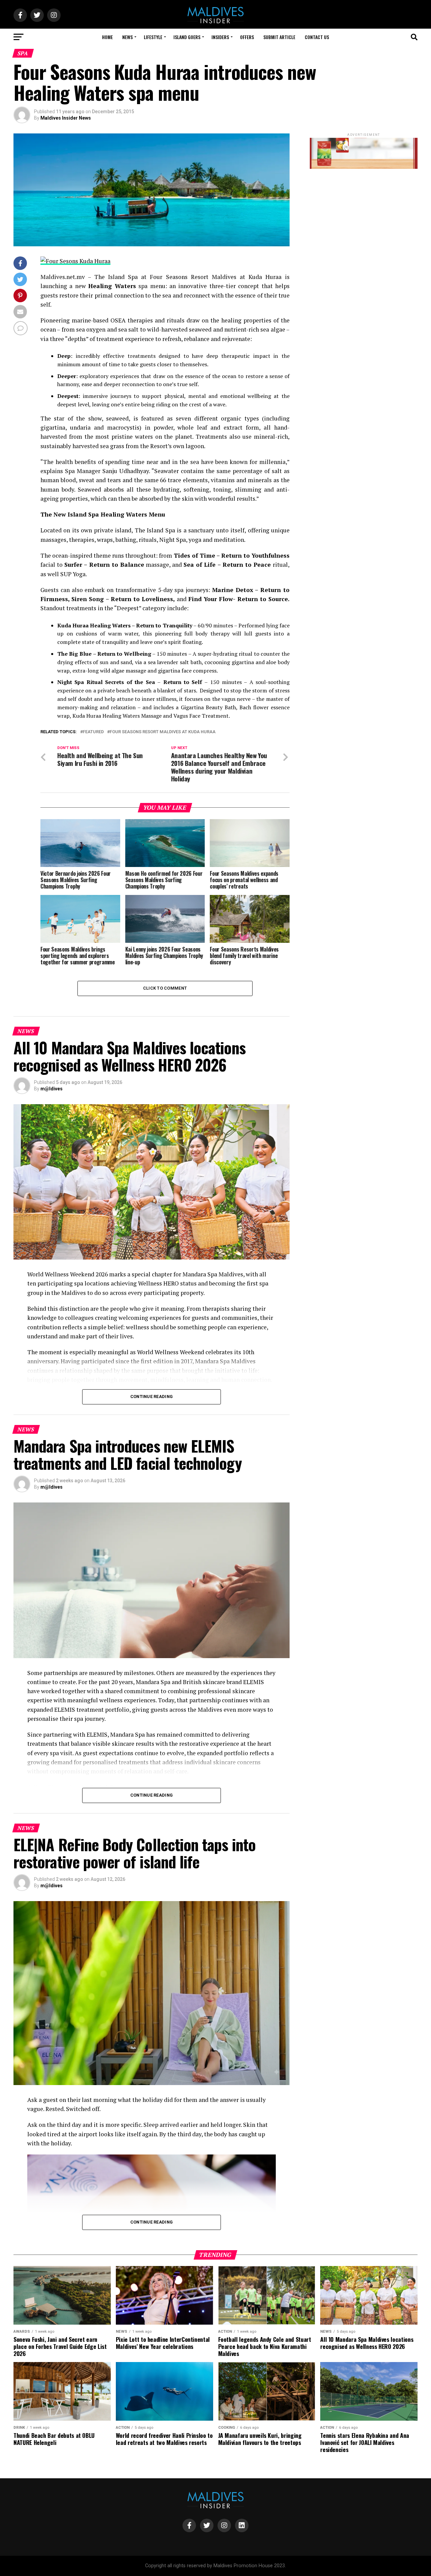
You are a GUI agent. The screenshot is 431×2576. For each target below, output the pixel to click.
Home (107, 37)
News (127, 37)
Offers (247, 37)
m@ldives (52, 1089)
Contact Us (317, 37)
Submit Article (279, 37)
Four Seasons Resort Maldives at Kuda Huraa (163, 732)
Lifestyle (153, 37)
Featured (93, 732)
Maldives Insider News (66, 118)
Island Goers (187, 37)
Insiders (220, 37)
